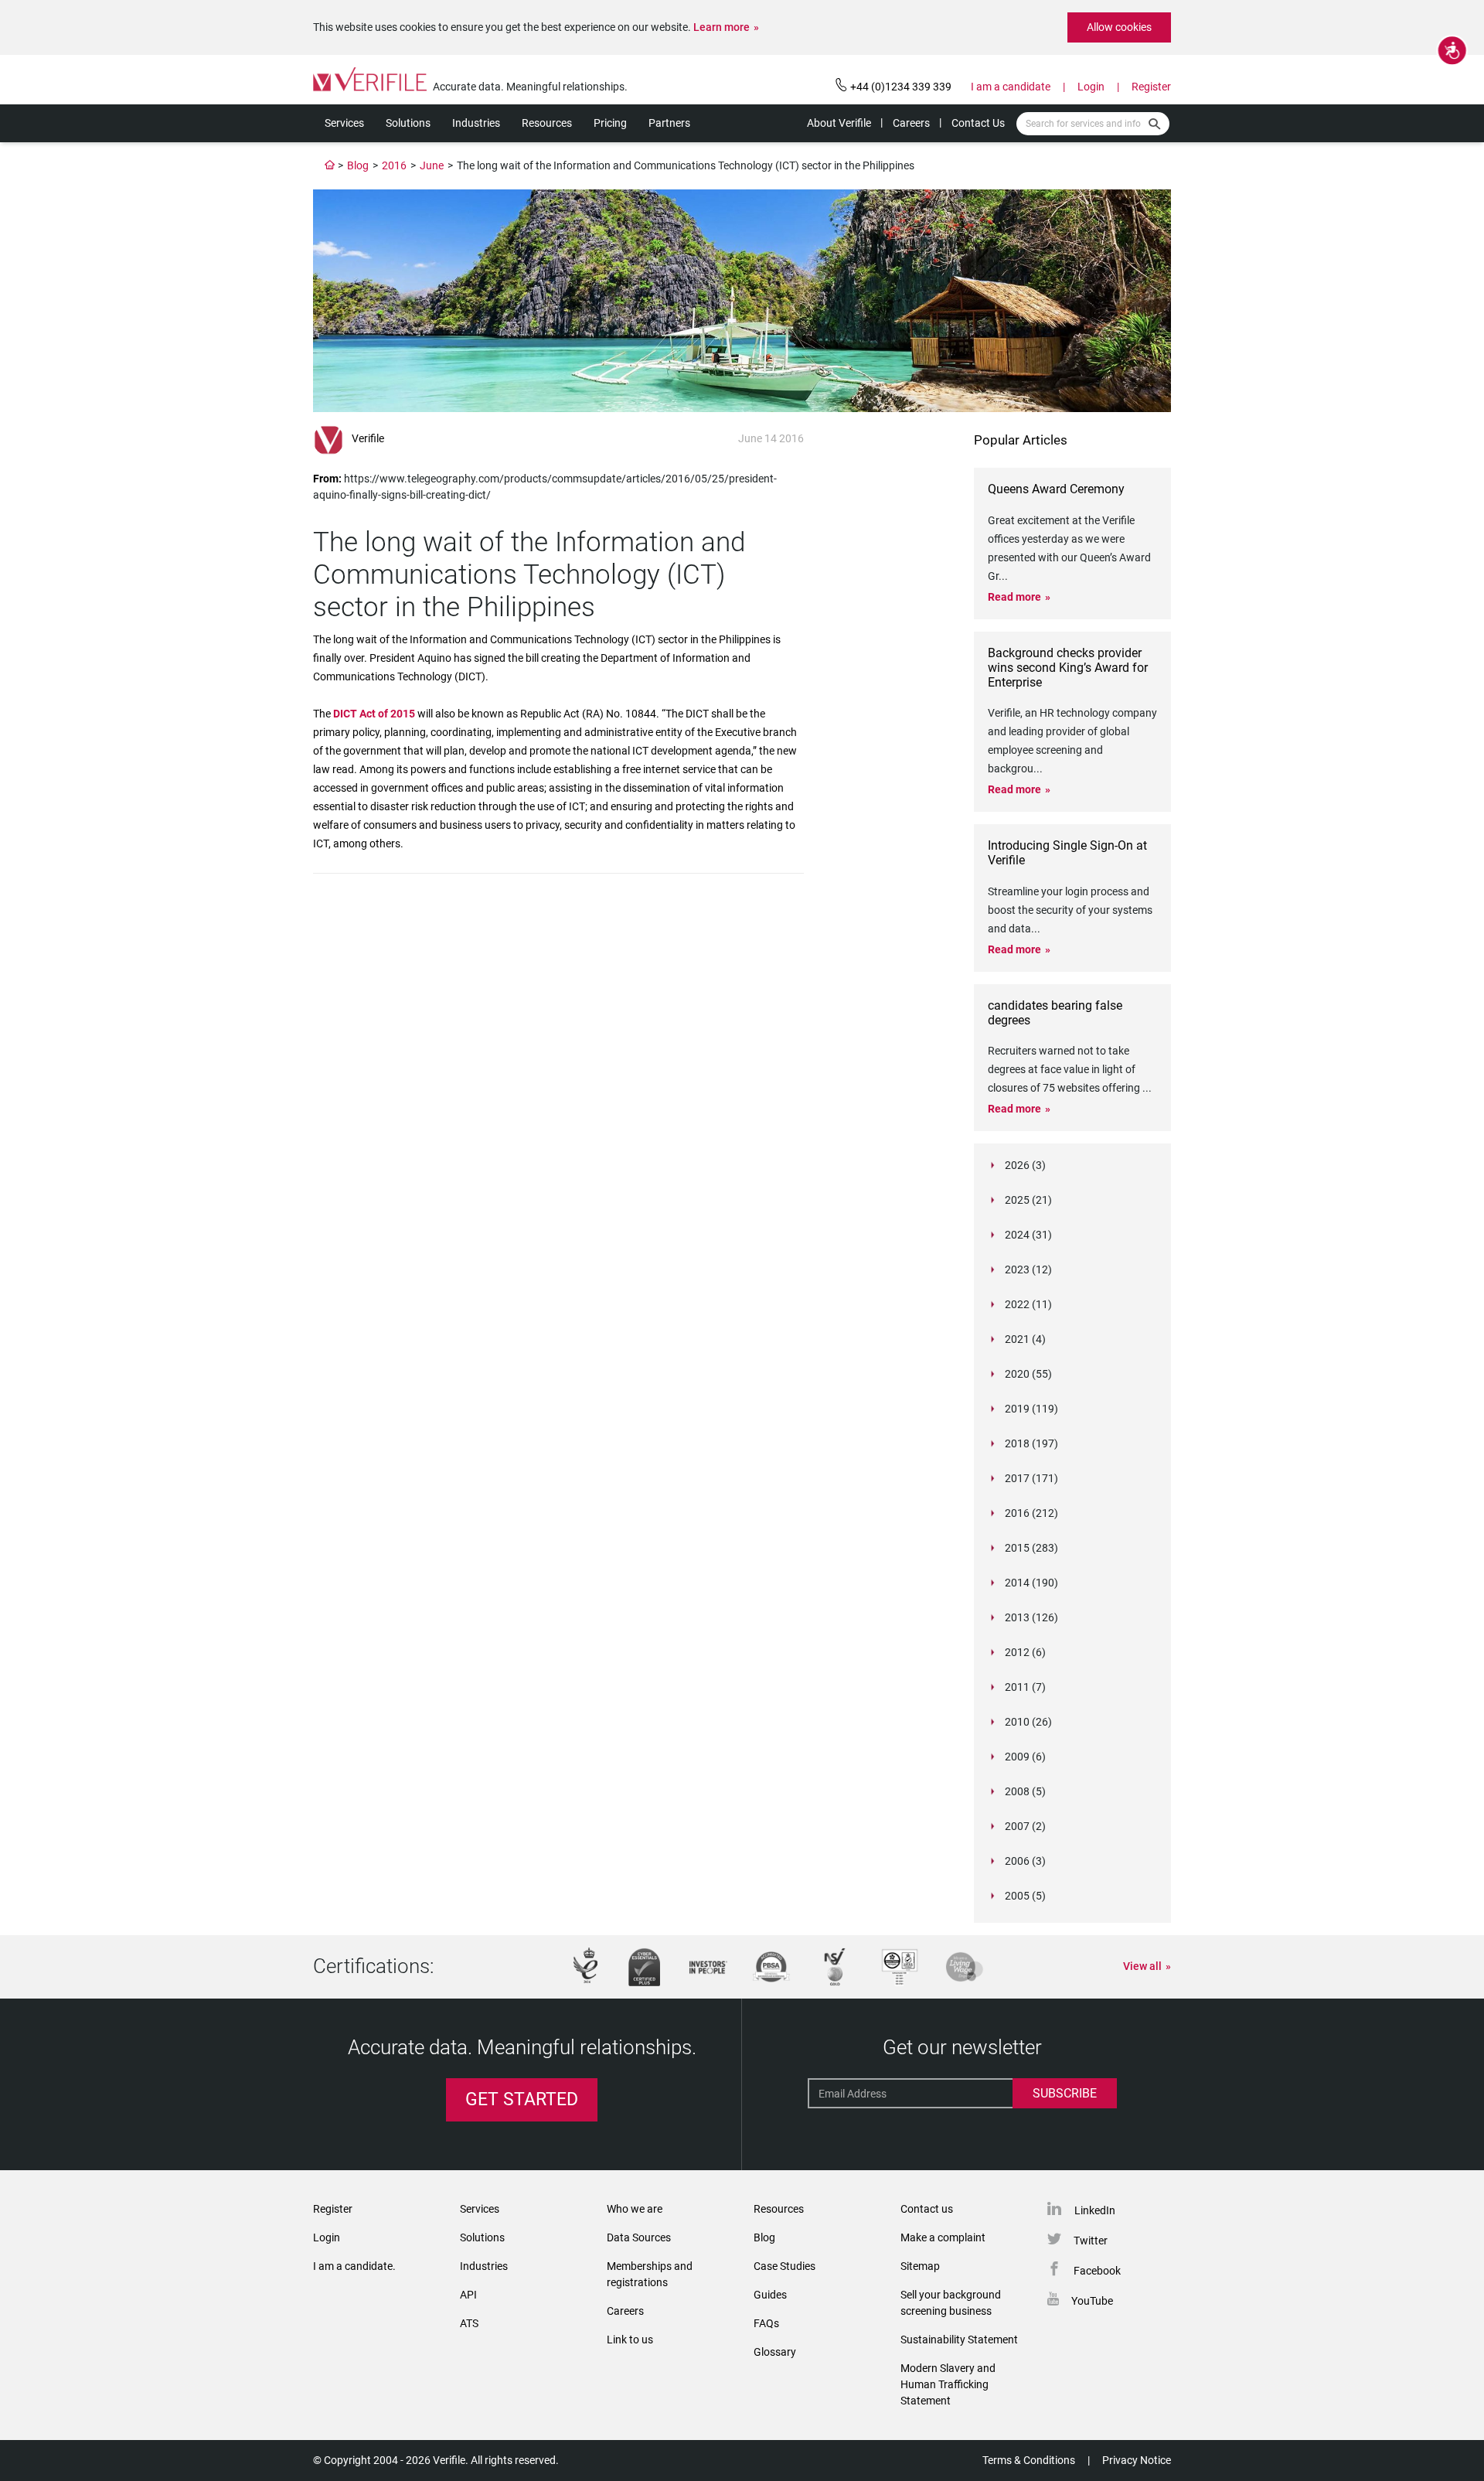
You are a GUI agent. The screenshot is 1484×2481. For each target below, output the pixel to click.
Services (344, 123)
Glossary (775, 2352)
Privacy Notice (1137, 2460)
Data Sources (639, 2237)
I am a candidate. (354, 2266)
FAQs (766, 2323)
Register (1151, 87)
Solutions (408, 123)
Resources (547, 123)
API (468, 2295)
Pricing (610, 123)
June (432, 165)
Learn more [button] (722, 27)
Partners (669, 123)
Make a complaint (943, 2237)
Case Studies (785, 2266)
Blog (358, 165)
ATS (469, 2323)
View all (1142, 1966)
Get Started (522, 2099)
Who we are (635, 2209)
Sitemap (920, 2266)
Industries (476, 123)
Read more (1014, 597)
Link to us (630, 2340)
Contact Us (978, 123)
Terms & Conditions (1029, 2460)
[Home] (330, 165)
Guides (770, 2295)
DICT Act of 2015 (375, 714)
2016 (394, 165)
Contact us (927, 2209)
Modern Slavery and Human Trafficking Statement (948, 2384)
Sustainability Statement (959, 2340)
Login (1091, 87)
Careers (911, 123)
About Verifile (839, 123)
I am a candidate (1011, 87)
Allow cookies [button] (1119, 27)
